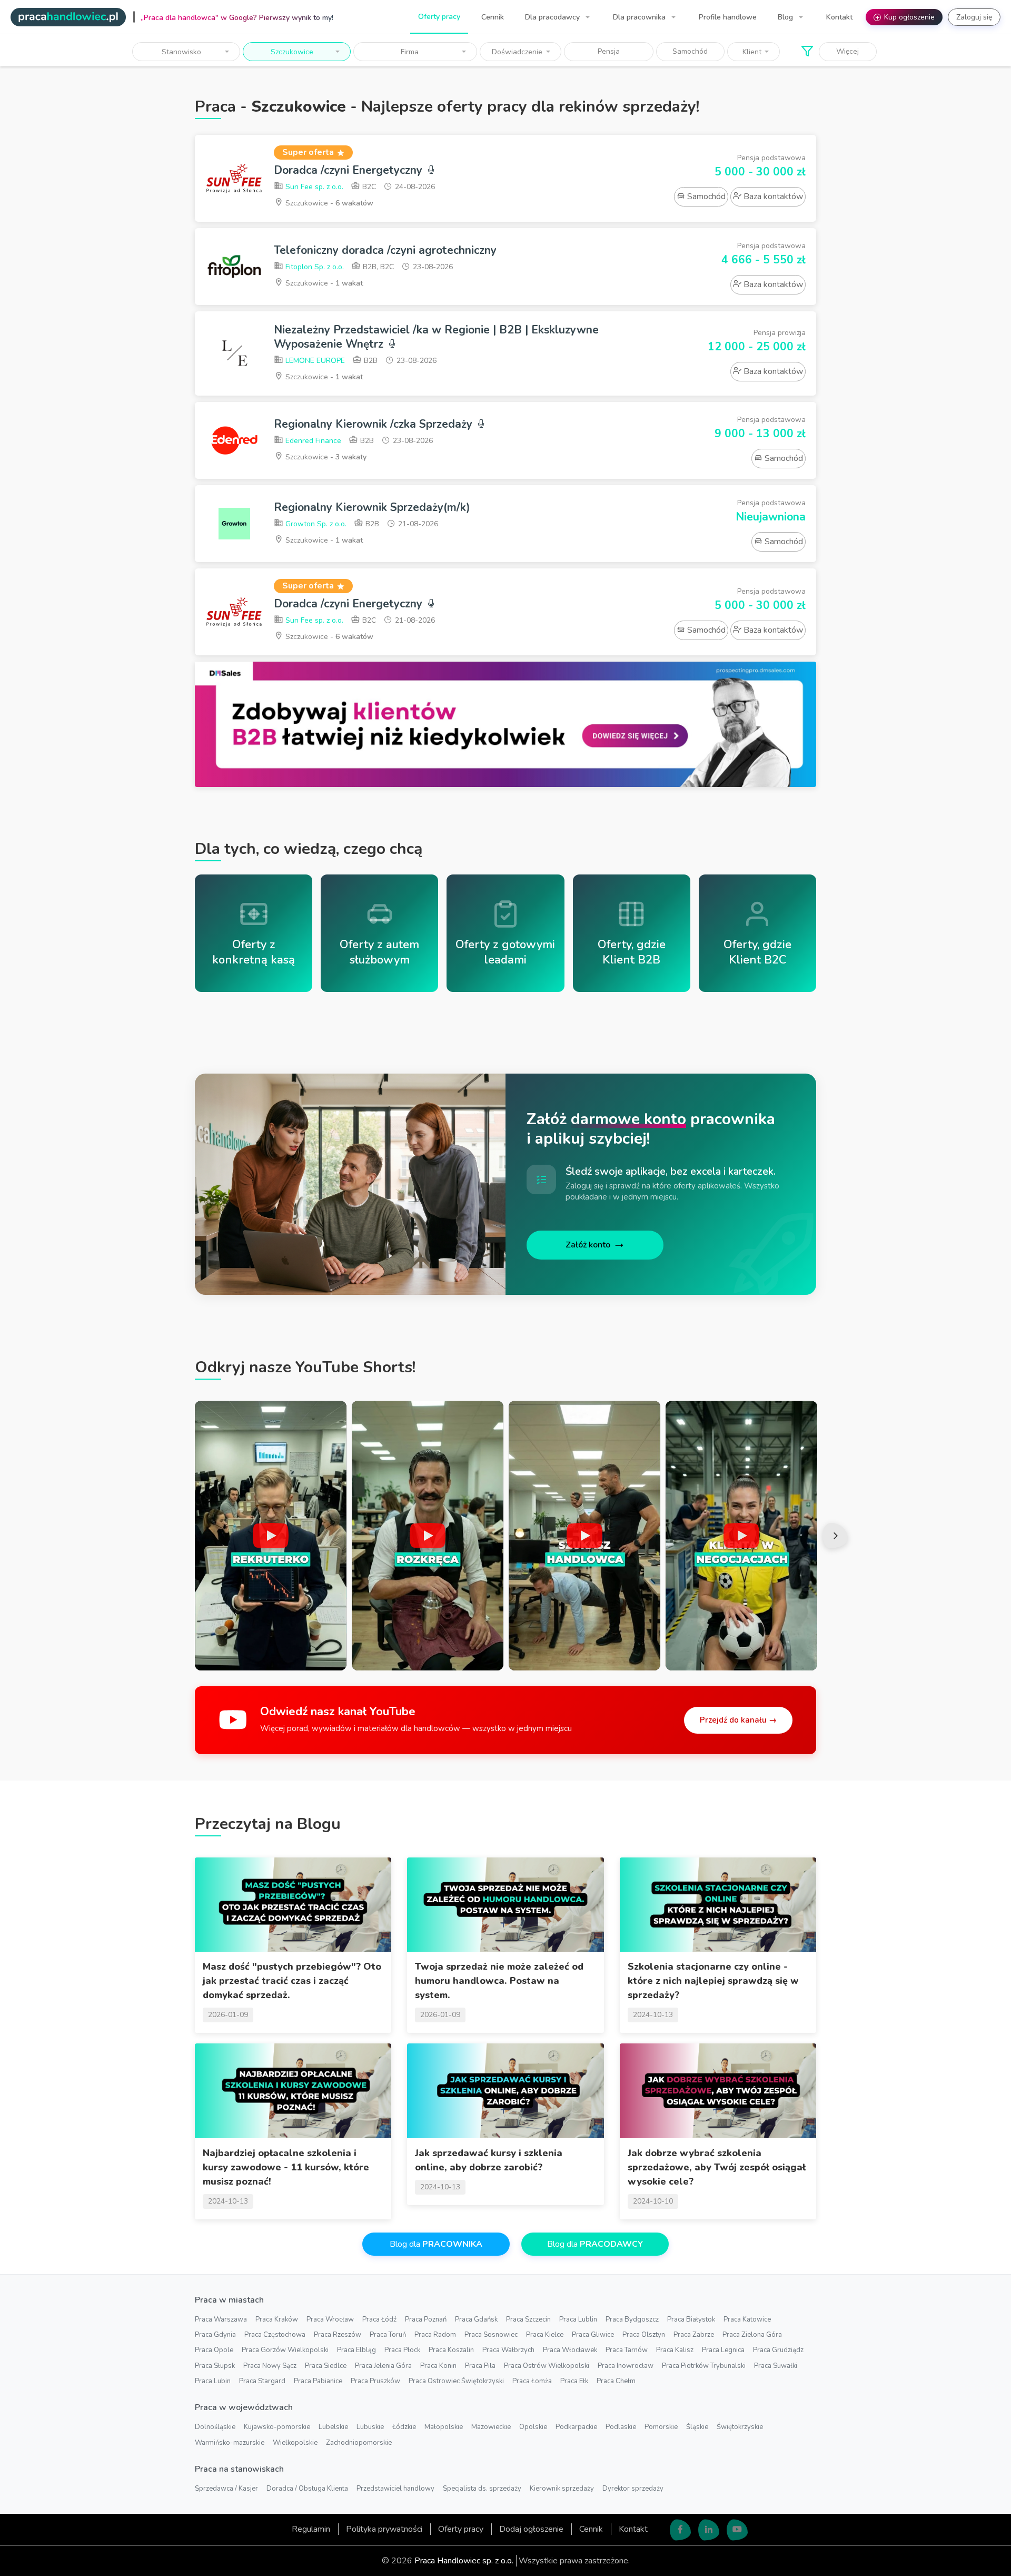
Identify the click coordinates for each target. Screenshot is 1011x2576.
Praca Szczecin (528, 2319)
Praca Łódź (379, 2319)
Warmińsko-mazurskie (230, 2443)
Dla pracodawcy (553, 17)
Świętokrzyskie (740, 2427)
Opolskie (533, 2427)
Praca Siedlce (326, 2366)
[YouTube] (737, 2530)
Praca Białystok (691, 2319)
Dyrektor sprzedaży (633, 2489)
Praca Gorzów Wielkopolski (285, 2350)
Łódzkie (404, 2427)
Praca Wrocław (330, 2319)
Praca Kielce (545, 2335)
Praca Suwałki (776, 2366)
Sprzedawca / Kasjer (226, 2489)
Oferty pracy (439, 17)
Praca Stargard (262, 2381)
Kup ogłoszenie (905, 17)
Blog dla (436, 2244)
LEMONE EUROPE (314, 361)
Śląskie (697, 2427)
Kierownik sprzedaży (562, 2489)
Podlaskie (621, 2427)
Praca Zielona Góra (752, 2335)
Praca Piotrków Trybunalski (704, 2366)
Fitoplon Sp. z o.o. (314, 267)
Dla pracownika (640, 17)
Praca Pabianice (318, 2381)
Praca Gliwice (593, 2335)
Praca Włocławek (570, 2350)
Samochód (690, 51)
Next (835, 1536)
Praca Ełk (574, 2381)
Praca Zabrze (694, 2335)
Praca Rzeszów (338, 2335)
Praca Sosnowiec (491, 2335)
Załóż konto (588, 1245)
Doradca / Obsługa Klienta (307, 2489)
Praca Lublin (578, 2319)
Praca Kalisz (675, 2350)
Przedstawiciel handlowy (395, 2489)
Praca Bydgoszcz (632, 2319)
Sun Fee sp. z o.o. (313, 187)
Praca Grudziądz (778, 2350)
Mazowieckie (491, 2427)
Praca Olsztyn (644, 2335)
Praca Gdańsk (476, 2319)
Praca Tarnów (627, 2350)
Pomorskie (661, 2427)
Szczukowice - (328, 203)
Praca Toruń (388, 2335)
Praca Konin (438, 2366)
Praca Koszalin (451, 2350)
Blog (786, 17)
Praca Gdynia (215, 2335)
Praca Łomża (532, 2381)
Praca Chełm (616, 2381)
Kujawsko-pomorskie (277, 2427)
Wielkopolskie (295, 2443)
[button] (186, 52)
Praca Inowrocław (626, 2366)
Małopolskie (444, 2427)
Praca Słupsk (215, 2366)
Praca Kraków (277, 2319)
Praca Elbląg (356, 2350)
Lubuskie (370, 2427)
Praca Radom (435, 2335)
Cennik (493, 17)
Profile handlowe (728, 17)
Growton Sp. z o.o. (315, 524)
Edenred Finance (312, 441)
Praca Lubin (213, 2381)
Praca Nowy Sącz (270, 2366)
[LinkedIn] (709, 2530)
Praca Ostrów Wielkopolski (547, 2366)
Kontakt (839, 17)
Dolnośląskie (215, 2427)
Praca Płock (402, 2350)
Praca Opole (214, 2350)
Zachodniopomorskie (359, 2443)
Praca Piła (480, 2366)
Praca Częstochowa (275, 2335)
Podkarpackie (576, 2427)
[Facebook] (680, 2530)
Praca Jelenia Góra (383, 2366)
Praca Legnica (723, 2350)
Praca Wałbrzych (508, 2350)
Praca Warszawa (221, 2319)
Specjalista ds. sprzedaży (482, 2489)
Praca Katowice (747, 2319)
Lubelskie (333, 2427)
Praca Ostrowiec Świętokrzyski (456, 2381)
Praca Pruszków (375, 2381)
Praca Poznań (426, 2319)
